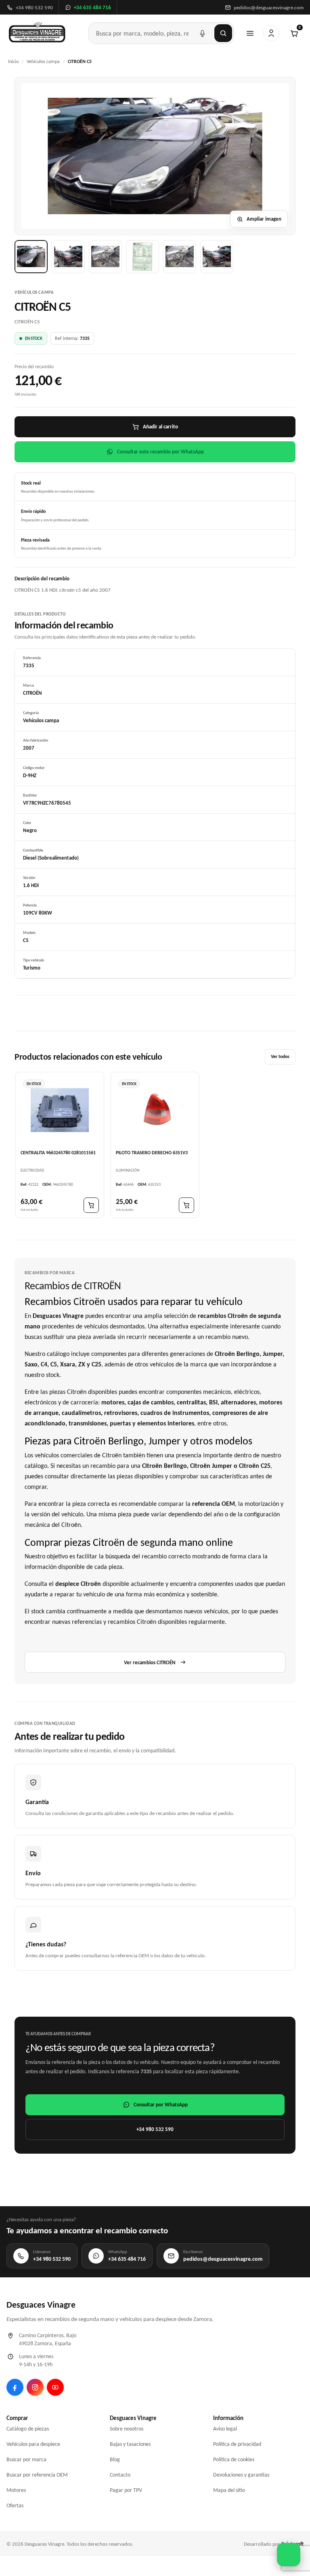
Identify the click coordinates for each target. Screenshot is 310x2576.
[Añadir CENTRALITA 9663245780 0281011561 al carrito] (91, 1205)
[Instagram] (35, 2387)
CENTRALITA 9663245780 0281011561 (58, 1153)
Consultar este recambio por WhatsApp (160, 452)
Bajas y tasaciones (130, 2444)
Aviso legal (225, 2429)
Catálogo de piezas (28, 2429)
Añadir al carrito (160, 427)
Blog (115, 2459)
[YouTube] (55, 2387)
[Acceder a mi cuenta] (271, 33)
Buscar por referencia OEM (37, 2475)
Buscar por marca (26, 2459)
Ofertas (15, 2505)
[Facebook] (15, 2387)
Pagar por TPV (126, 2490)
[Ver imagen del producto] (31, 257)
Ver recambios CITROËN (150, 1662)
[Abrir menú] (250, 33)
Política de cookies (234, 2459)
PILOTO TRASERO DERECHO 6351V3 (152, 1153)
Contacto (120, 2475)
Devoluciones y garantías (241, 2475)
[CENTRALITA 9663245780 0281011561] (60, 1110)
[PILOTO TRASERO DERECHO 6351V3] (155, 1110)
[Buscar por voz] (202, 33)
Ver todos (280, 1056)
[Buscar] (223, 33)
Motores (16, 2490)
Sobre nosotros (127, 2429)
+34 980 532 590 (155, 2129)
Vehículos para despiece (33, 2444)
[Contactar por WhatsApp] (289, 2555)
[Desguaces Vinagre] (37, 33)
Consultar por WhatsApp (161, 2105)
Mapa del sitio (229, 2490)
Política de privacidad (237, 2444)
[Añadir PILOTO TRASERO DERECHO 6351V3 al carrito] (186, 1205)
